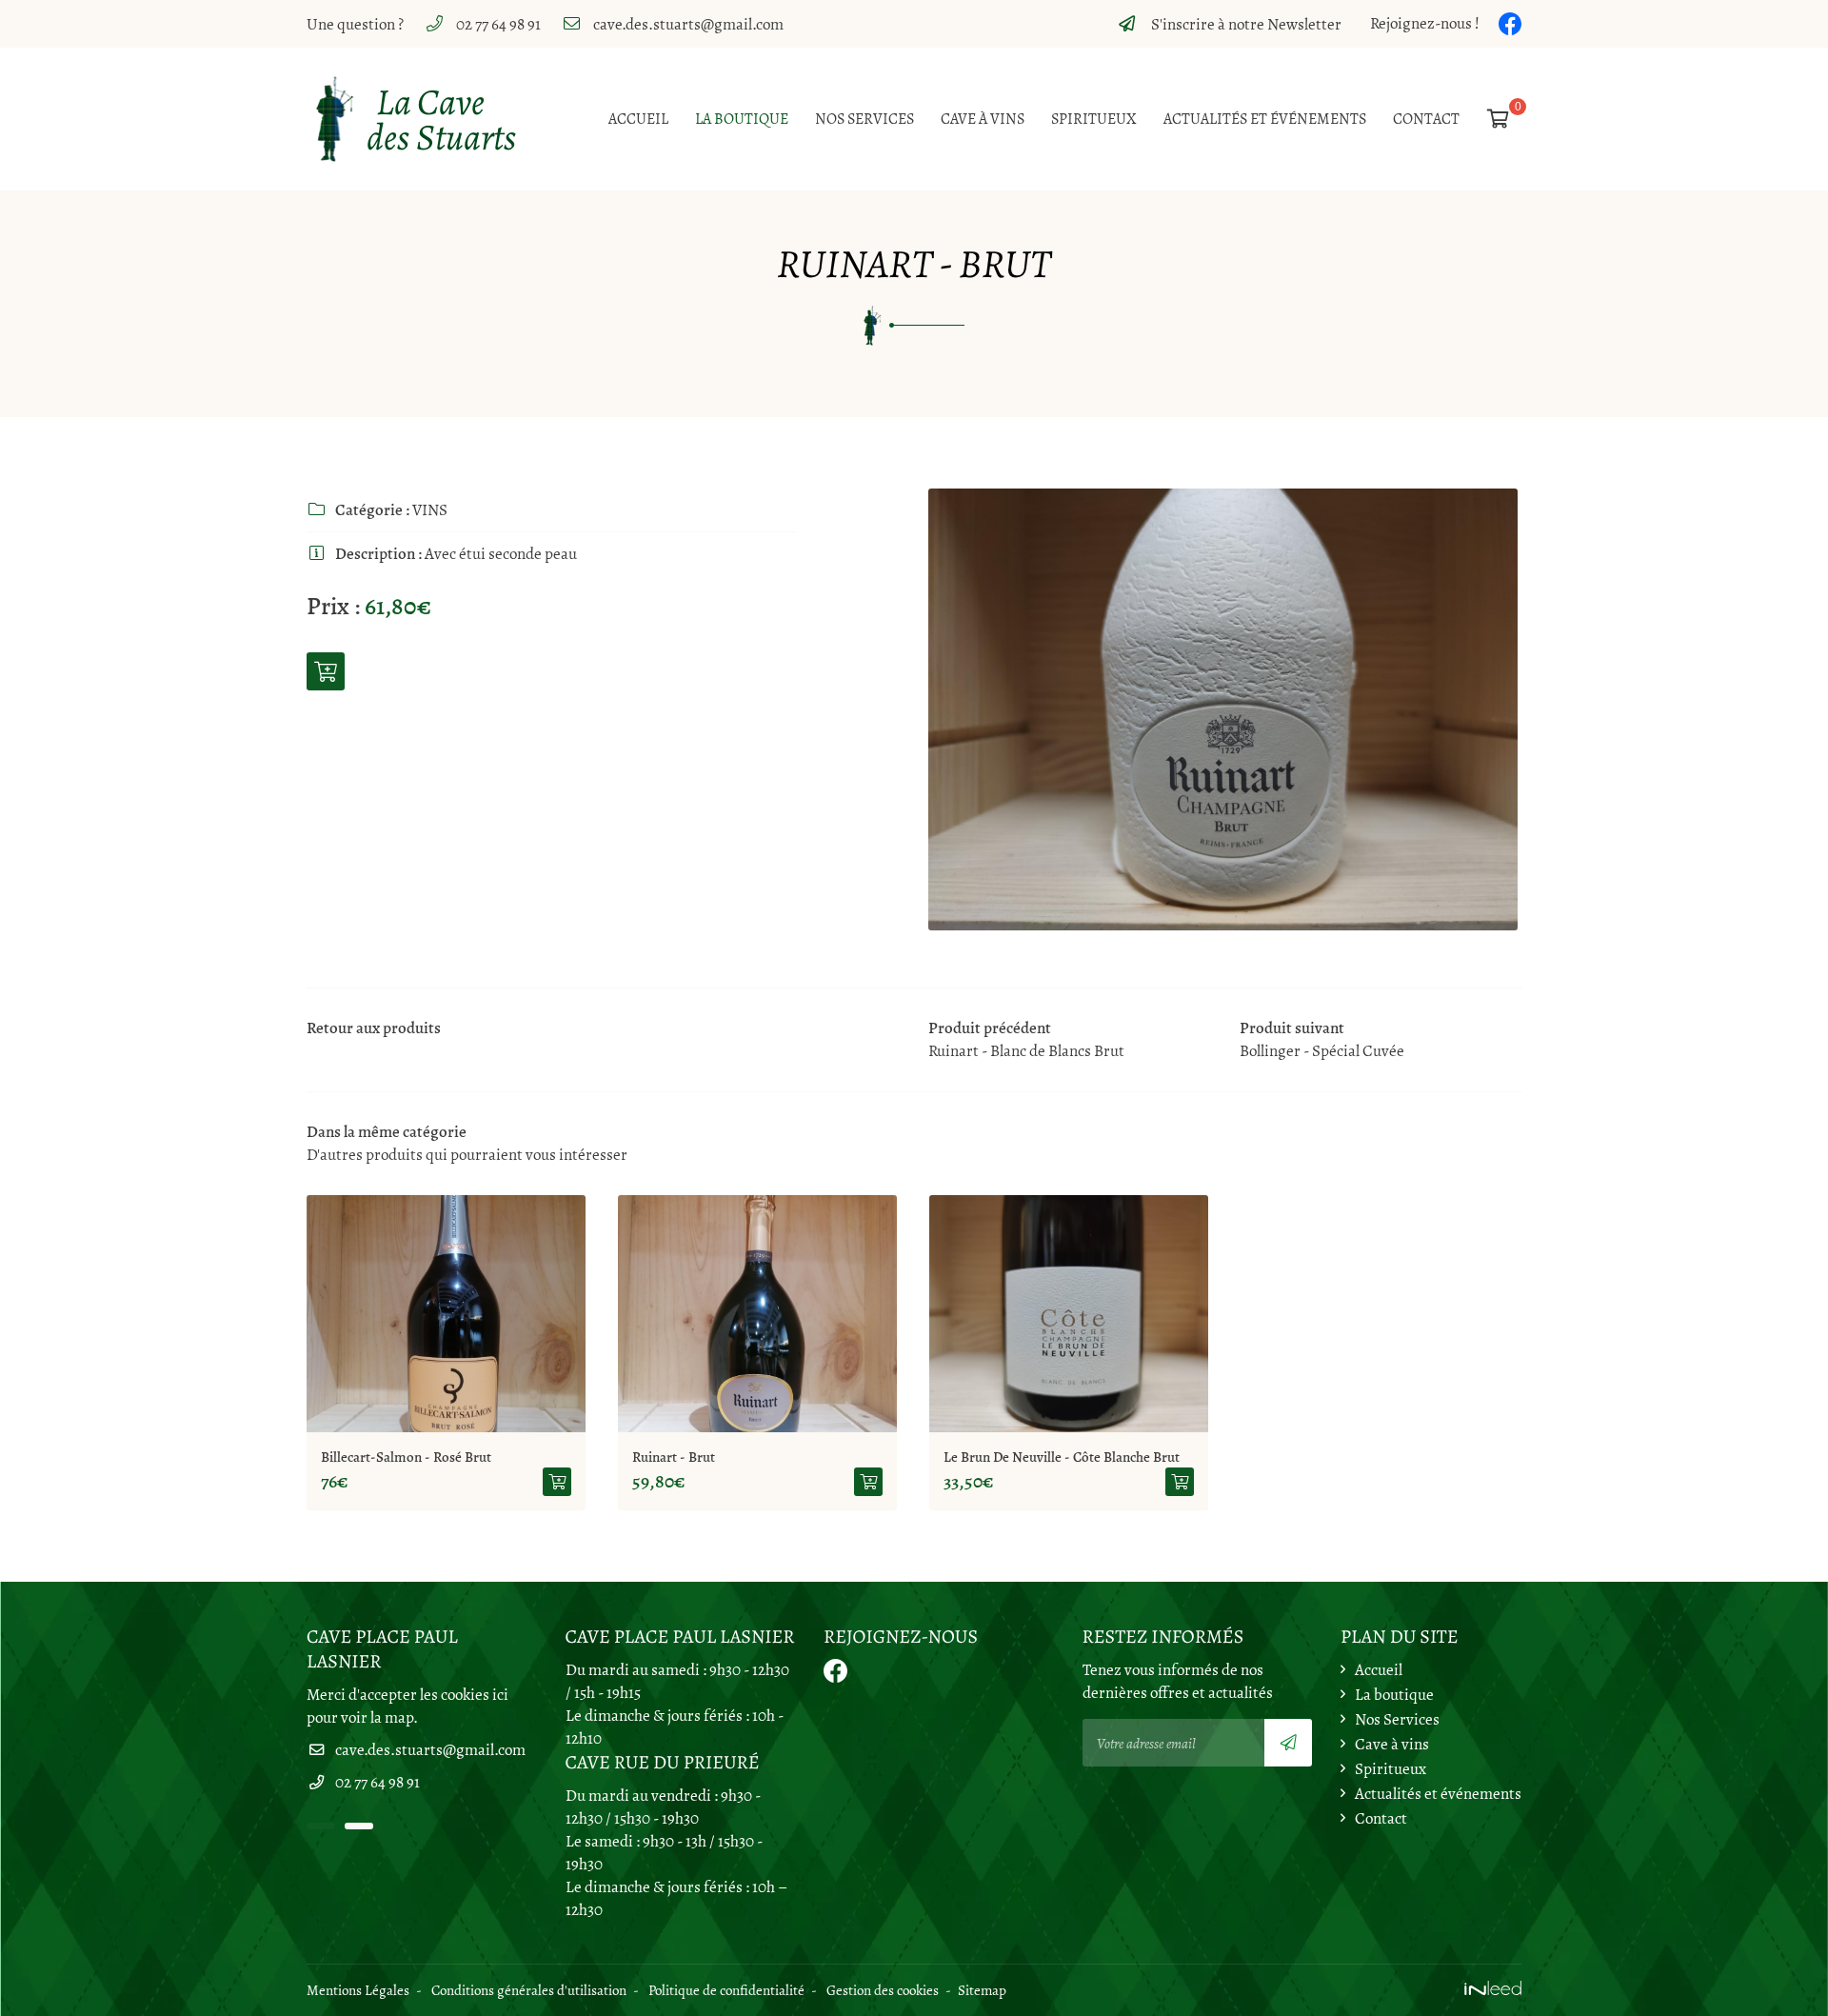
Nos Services (864, 119)
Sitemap (982, 1990)
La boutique (742, 119)
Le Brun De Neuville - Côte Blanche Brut (1062, 1457)
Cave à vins (983, 119)
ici (500, 1695)
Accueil (638, 119)
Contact (1426, 119)
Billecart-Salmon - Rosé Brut (406, 1457)
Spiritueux (1094, 119)
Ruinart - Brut (674, 1457)
